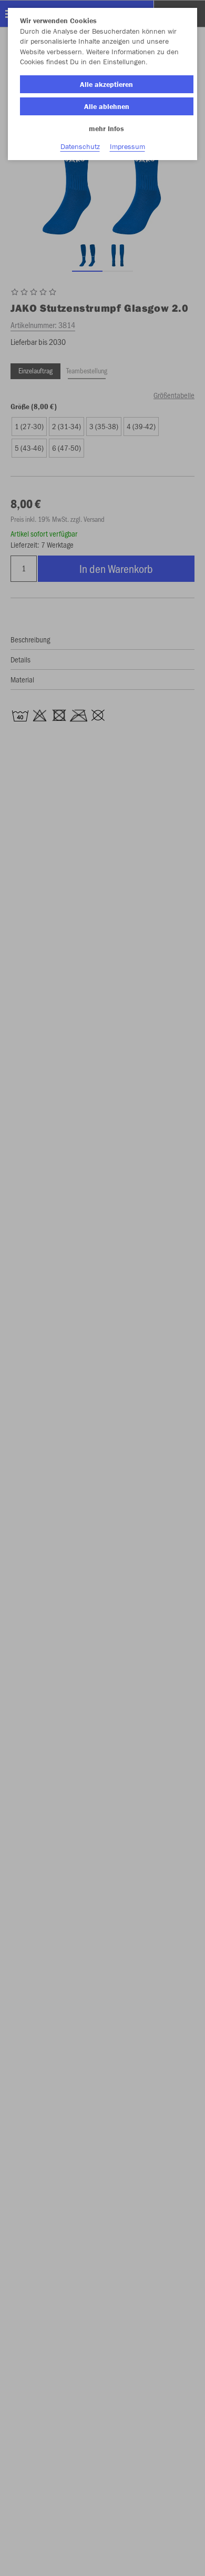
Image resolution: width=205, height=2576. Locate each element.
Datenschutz (80, 146)
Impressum (127, 146)
